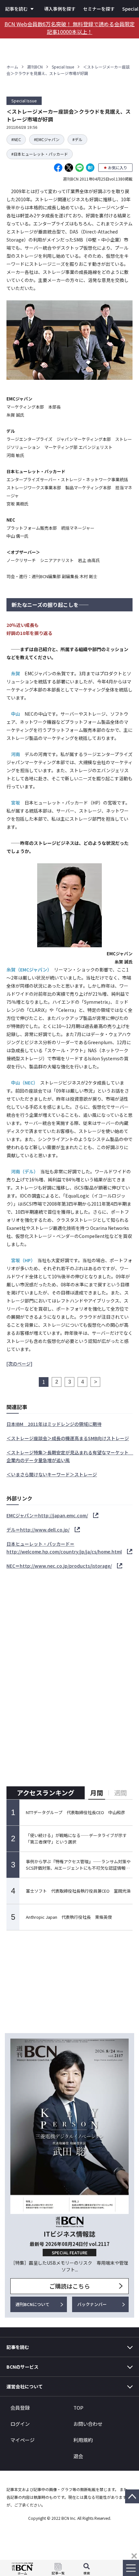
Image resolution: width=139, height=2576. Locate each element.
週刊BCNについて (32, 2304)
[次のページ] (19, 1364)
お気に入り (118, 167)
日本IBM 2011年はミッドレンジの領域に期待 (54, 1424)
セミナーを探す (99, 9)
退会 (78, 2456)
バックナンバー (92, 2304)
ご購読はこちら (69, 2286)
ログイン (20, 2424)
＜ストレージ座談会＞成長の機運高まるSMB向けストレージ (68, 1438)
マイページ (22, 2440)
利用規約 (83, 2440)
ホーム (12, 67)
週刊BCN (35, 67)
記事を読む (16, 9)
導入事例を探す (60, 9)
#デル (77, 139)
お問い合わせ (88, 2424)
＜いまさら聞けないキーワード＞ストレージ (52, 1474)
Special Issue (63, 67)
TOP (78, 2408)
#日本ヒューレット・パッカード (40, 154)
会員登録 (20, 2408)
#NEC (16, 139)
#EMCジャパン (47, 139)
